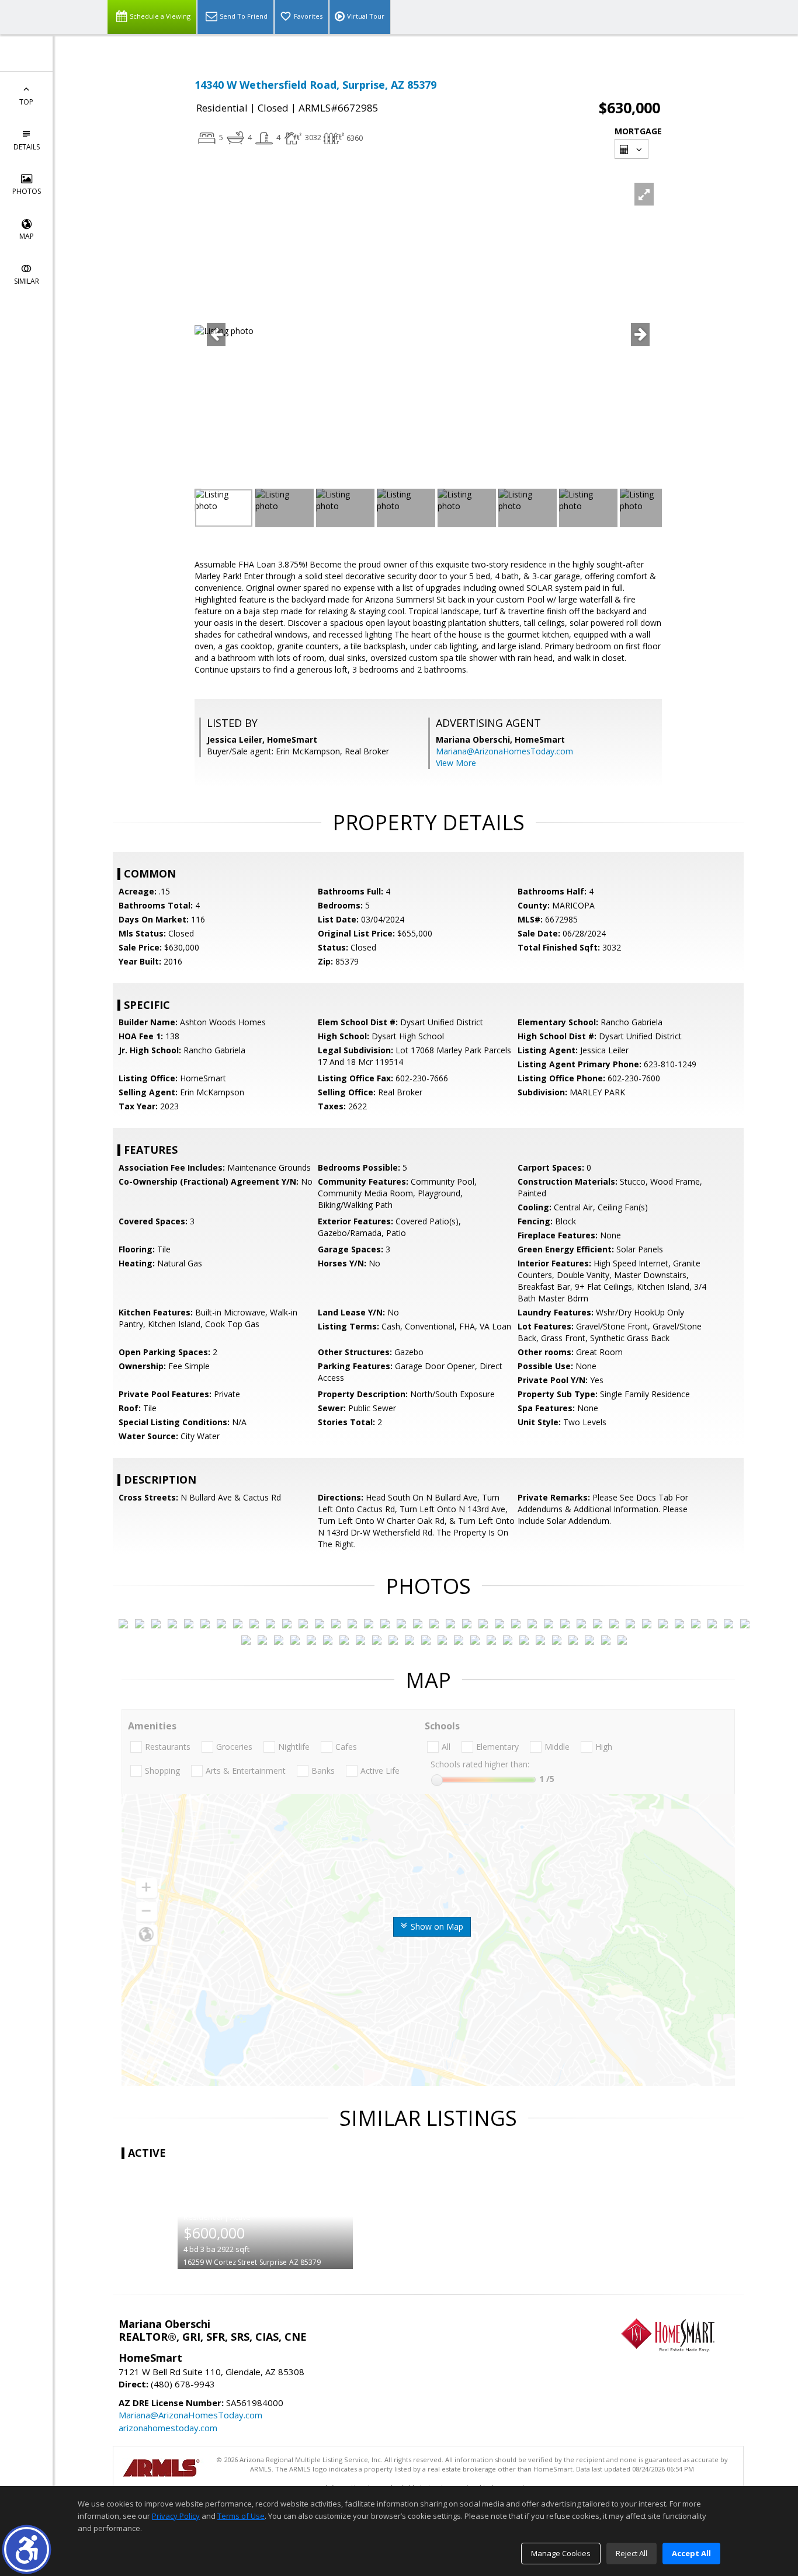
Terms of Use (241, 2516)
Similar (27, 281)
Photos (27, 191)
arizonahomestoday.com (168, 2428)
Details (27, 147)
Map (27, 236)
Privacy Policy (176, 2516)
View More (456, 763)
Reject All (632, 2553)
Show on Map (436, 1926)
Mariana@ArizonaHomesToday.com (504, 751)
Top (26, 102)
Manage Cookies (561, 2553)
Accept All (691, 2553)
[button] (27, 2549)
